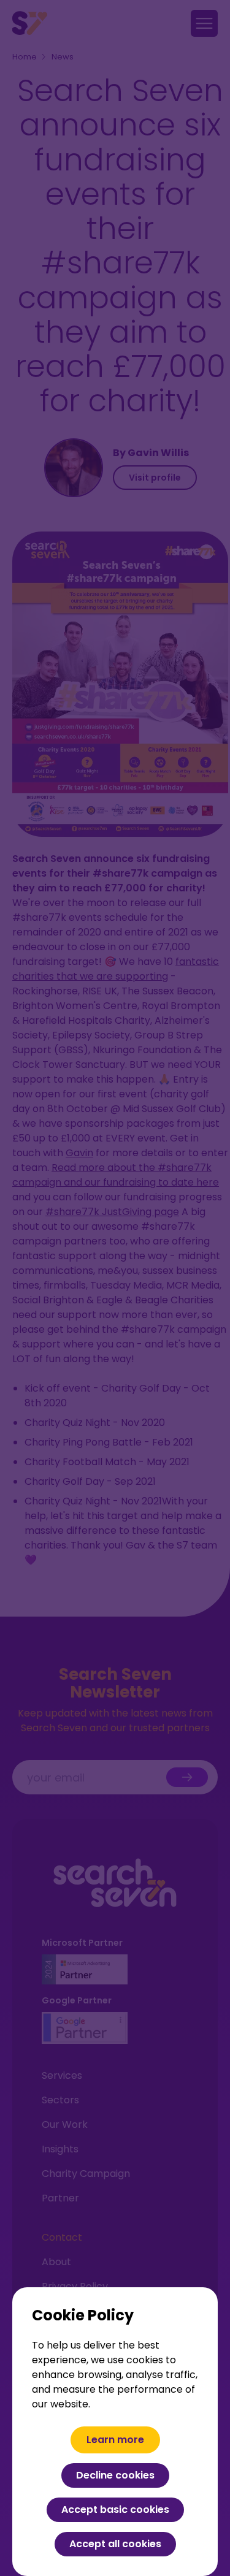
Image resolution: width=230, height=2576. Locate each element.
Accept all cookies (115, 2544)
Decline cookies (115, 2475)
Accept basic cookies (115, 2509)
